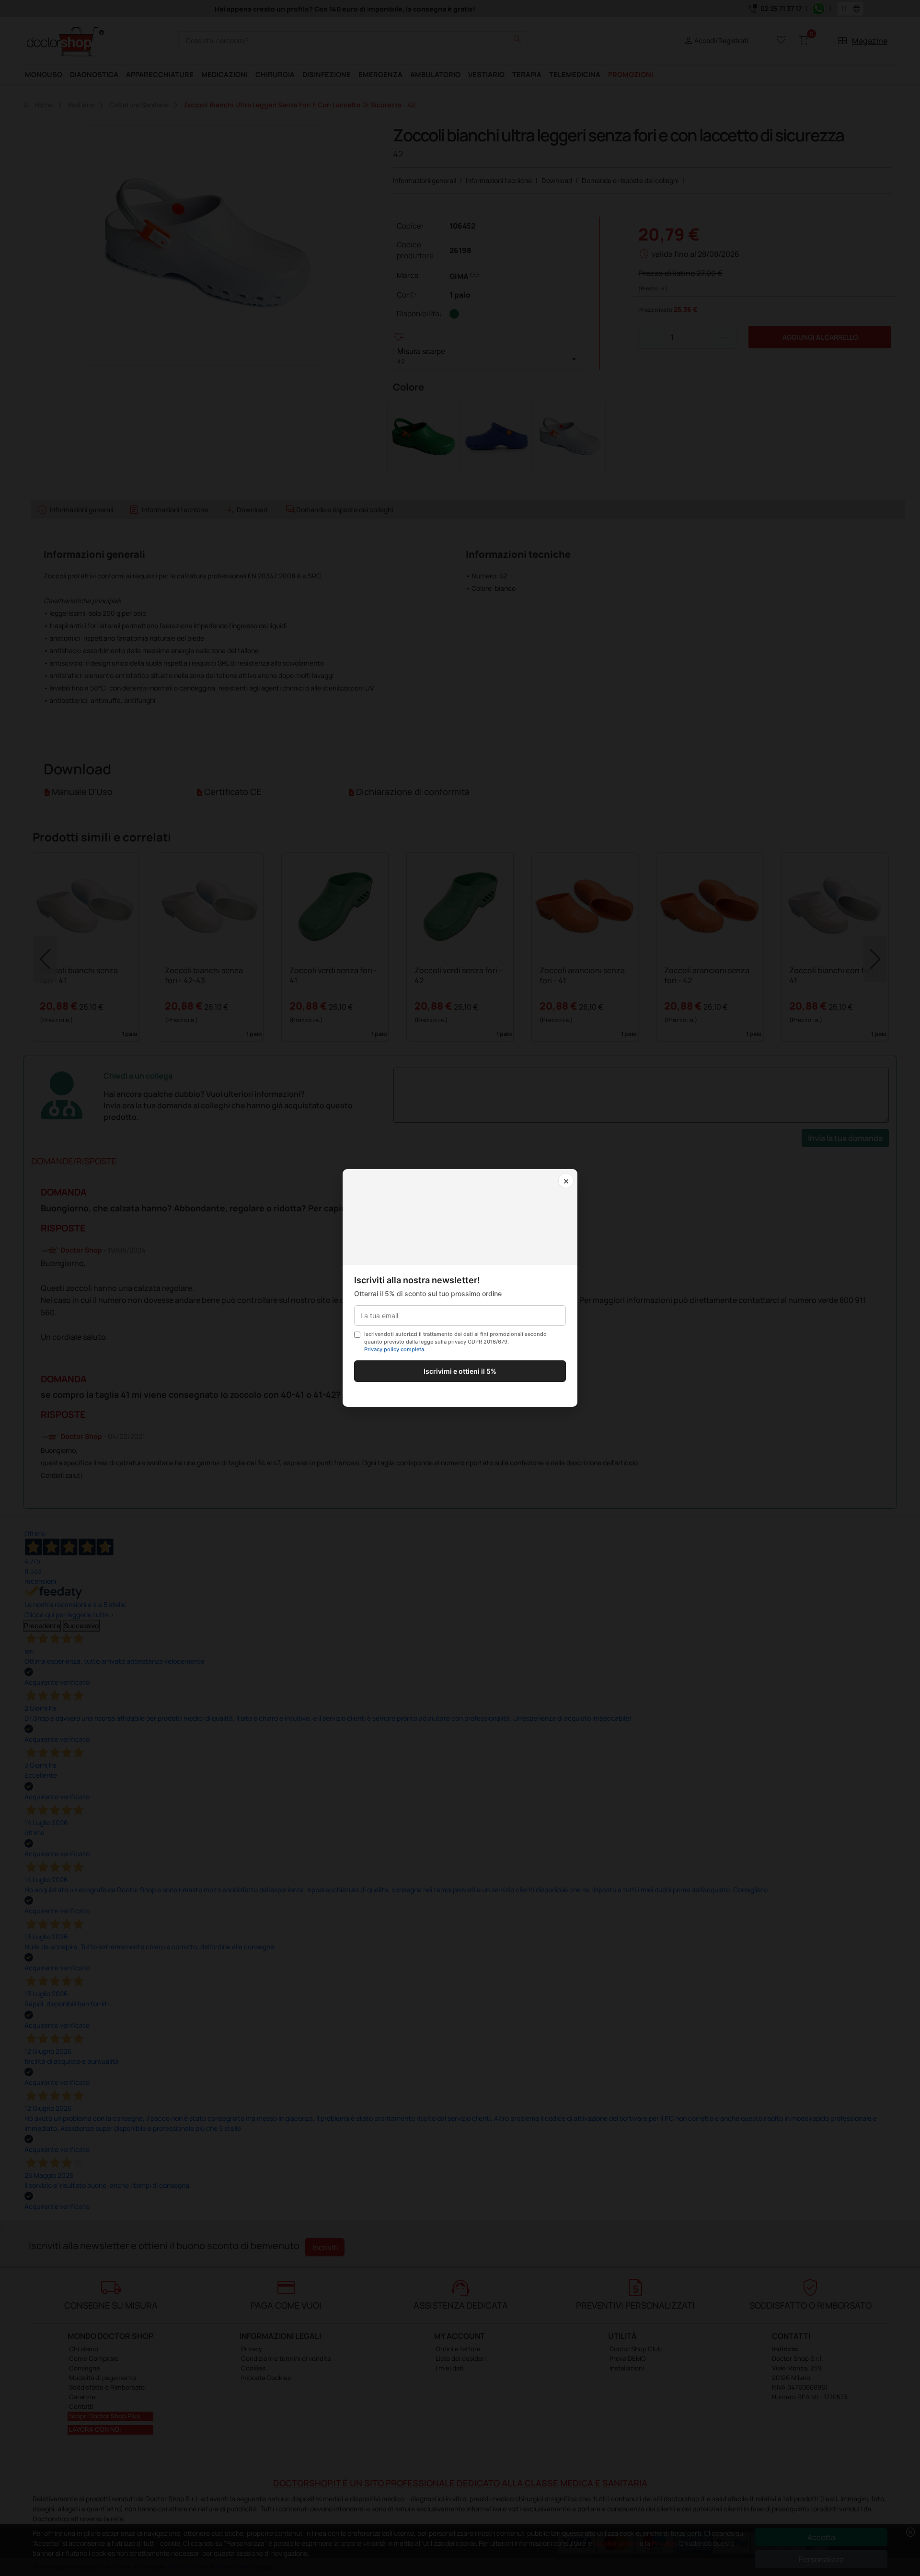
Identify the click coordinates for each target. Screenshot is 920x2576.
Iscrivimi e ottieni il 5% (460, 1371)
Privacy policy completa (394, 1349)
